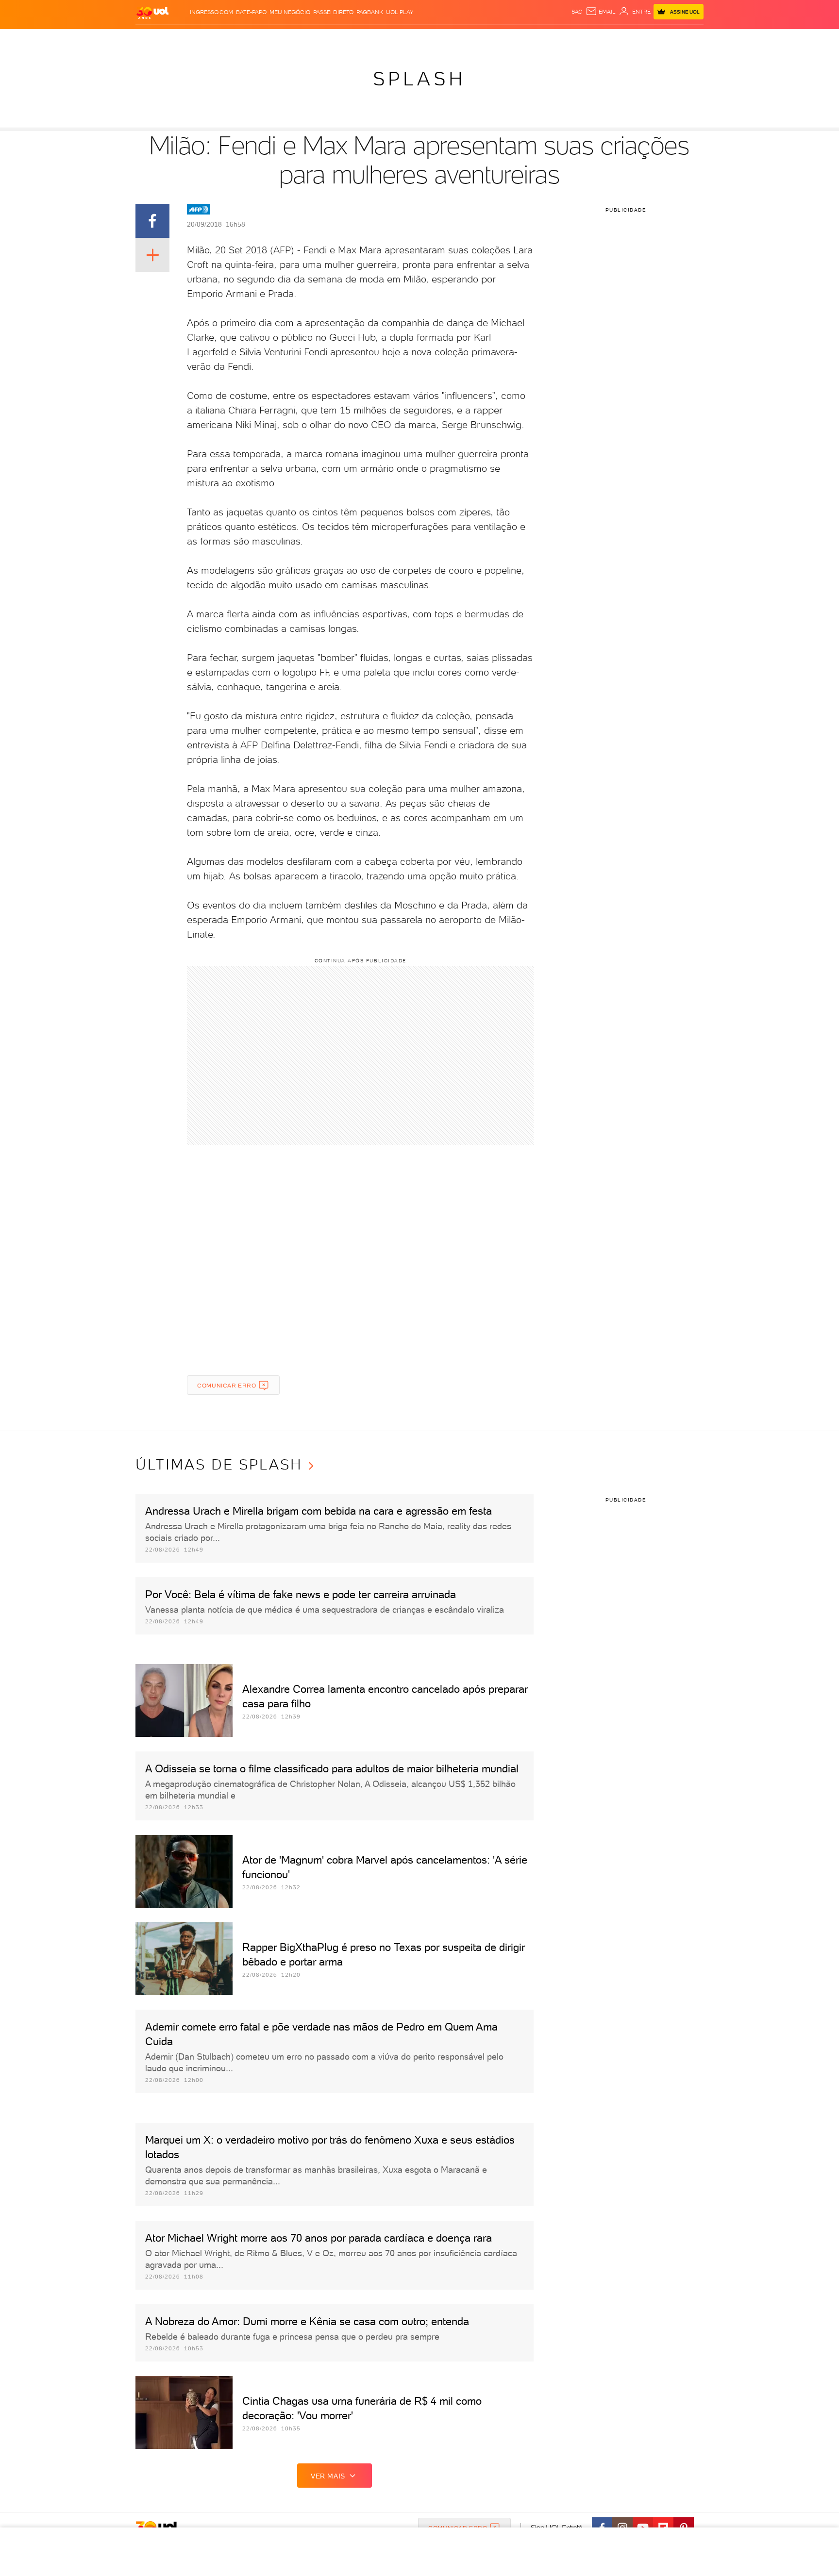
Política (277, 39)
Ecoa (529, 39)
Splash (427, 39)
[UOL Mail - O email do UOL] (601, 12)
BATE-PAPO (251, 12)
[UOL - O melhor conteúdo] (152, 12)
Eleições (212, 39)
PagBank (370, 12)
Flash (184, 39)
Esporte (397, 39)
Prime (625, 39)
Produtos (154, 39)
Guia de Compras (687, 39)
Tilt (513, 39)
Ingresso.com (211, 12)
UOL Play (400, 12)
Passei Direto (333, 12)
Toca (645, 39)
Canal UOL (558, 39)
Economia (340, 39)
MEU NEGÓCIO (290, 12)
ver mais (328, 2476)
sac (577, 12)
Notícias (246, 39)
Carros (308, 39)
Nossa (589, 39)
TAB (608, 39)
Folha (370, 39)
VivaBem (491, 39)
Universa (458, 39)
